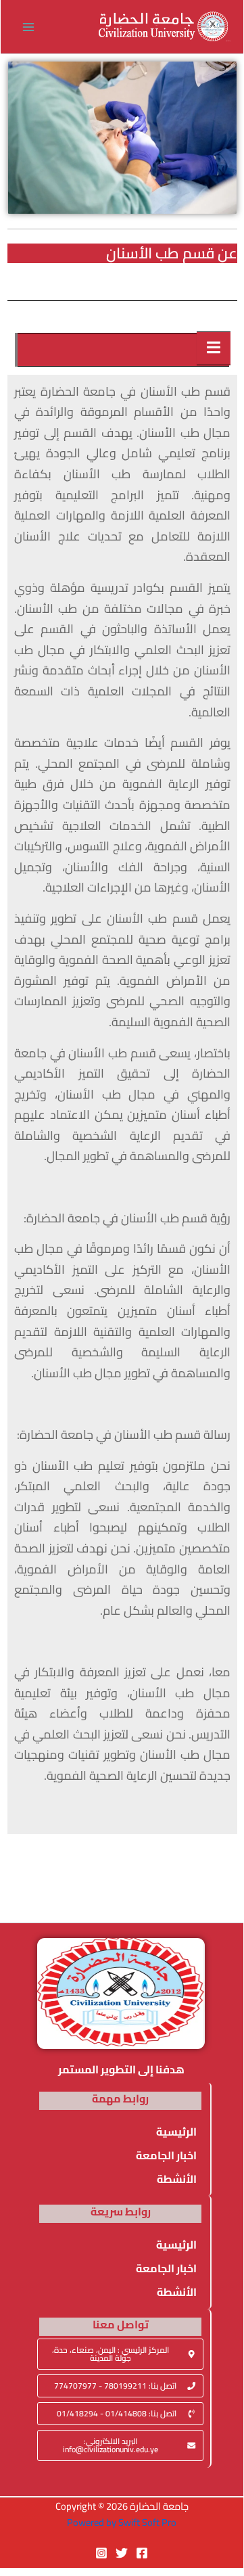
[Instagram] (101, 2553)
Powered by (92, 2522)
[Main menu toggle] (28, 27)
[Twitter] (122, 2553)
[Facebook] (142, 2553)
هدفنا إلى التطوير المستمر (121, 2069)
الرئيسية (176, 2132)
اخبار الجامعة (166, 2155)
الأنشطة (177, 2179)
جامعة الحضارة (228, 41)
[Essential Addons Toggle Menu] (214, 348)
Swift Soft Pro (147, 2522)
